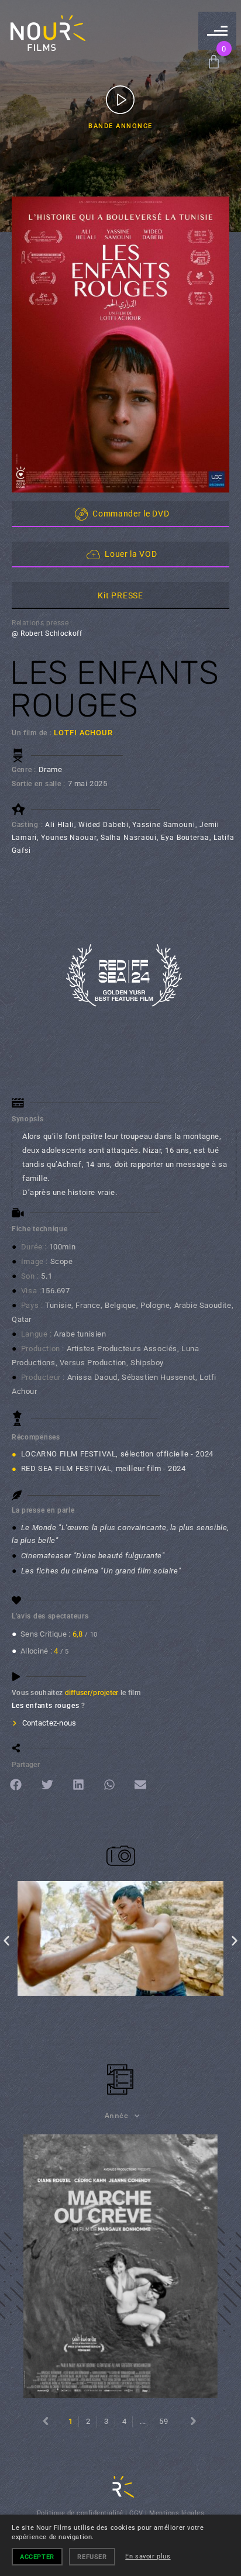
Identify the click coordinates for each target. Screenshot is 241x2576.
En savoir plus (148, 2556)
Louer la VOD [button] (131, 554)
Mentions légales (177, 2513)
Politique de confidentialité (80, 2513)
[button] (17, 1785)
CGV (136, 2513)
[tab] (120, 595)
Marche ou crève (120, 2266)
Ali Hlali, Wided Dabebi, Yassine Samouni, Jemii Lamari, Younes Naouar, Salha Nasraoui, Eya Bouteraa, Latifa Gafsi (123, 838)
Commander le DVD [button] (131, 514)
